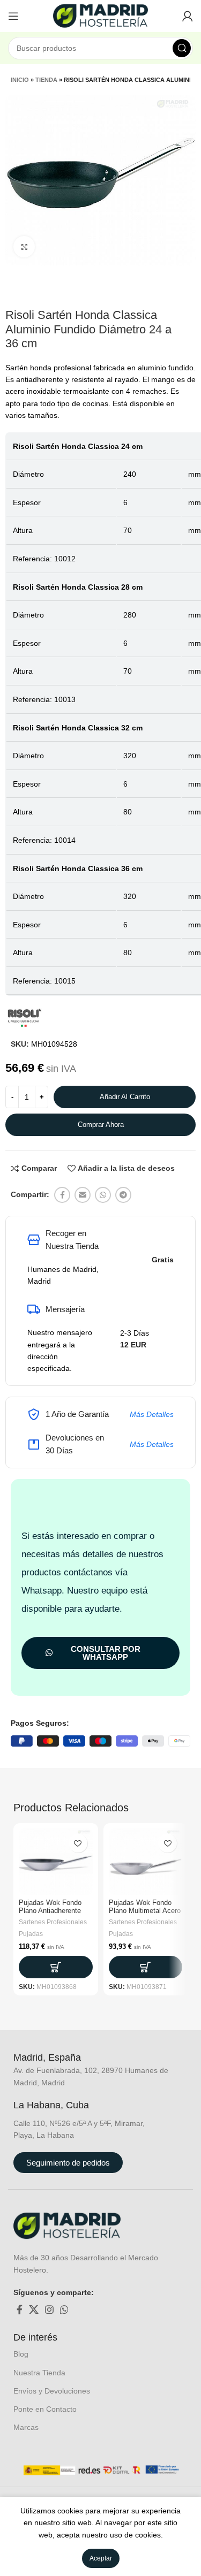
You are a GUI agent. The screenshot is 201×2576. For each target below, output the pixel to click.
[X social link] (34, 2310)
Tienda (46, 80)
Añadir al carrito (125, 1097)
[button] (56, 1967)
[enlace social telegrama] (123, 1195)
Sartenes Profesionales (53, 1922)
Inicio (20, 80)
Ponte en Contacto (45, 2409)
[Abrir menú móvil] (13, 16)
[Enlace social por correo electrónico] (83, 1195)
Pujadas (31, 1934)
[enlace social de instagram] (49, 2310)
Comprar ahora (101, 1125)
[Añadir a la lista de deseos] (78, 1843)
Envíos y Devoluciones (52, 2391)
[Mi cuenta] (188, 16)
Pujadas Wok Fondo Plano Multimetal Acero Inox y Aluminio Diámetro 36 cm (145, 1915)
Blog (21, 2354)
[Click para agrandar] (24, 247)
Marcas (26, 2427)
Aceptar (101, 2558)
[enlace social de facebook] (62, 1195)
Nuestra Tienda (39, 2373)
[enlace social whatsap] (103, 1195)
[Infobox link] (59, 2058)
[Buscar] (182, 48)
